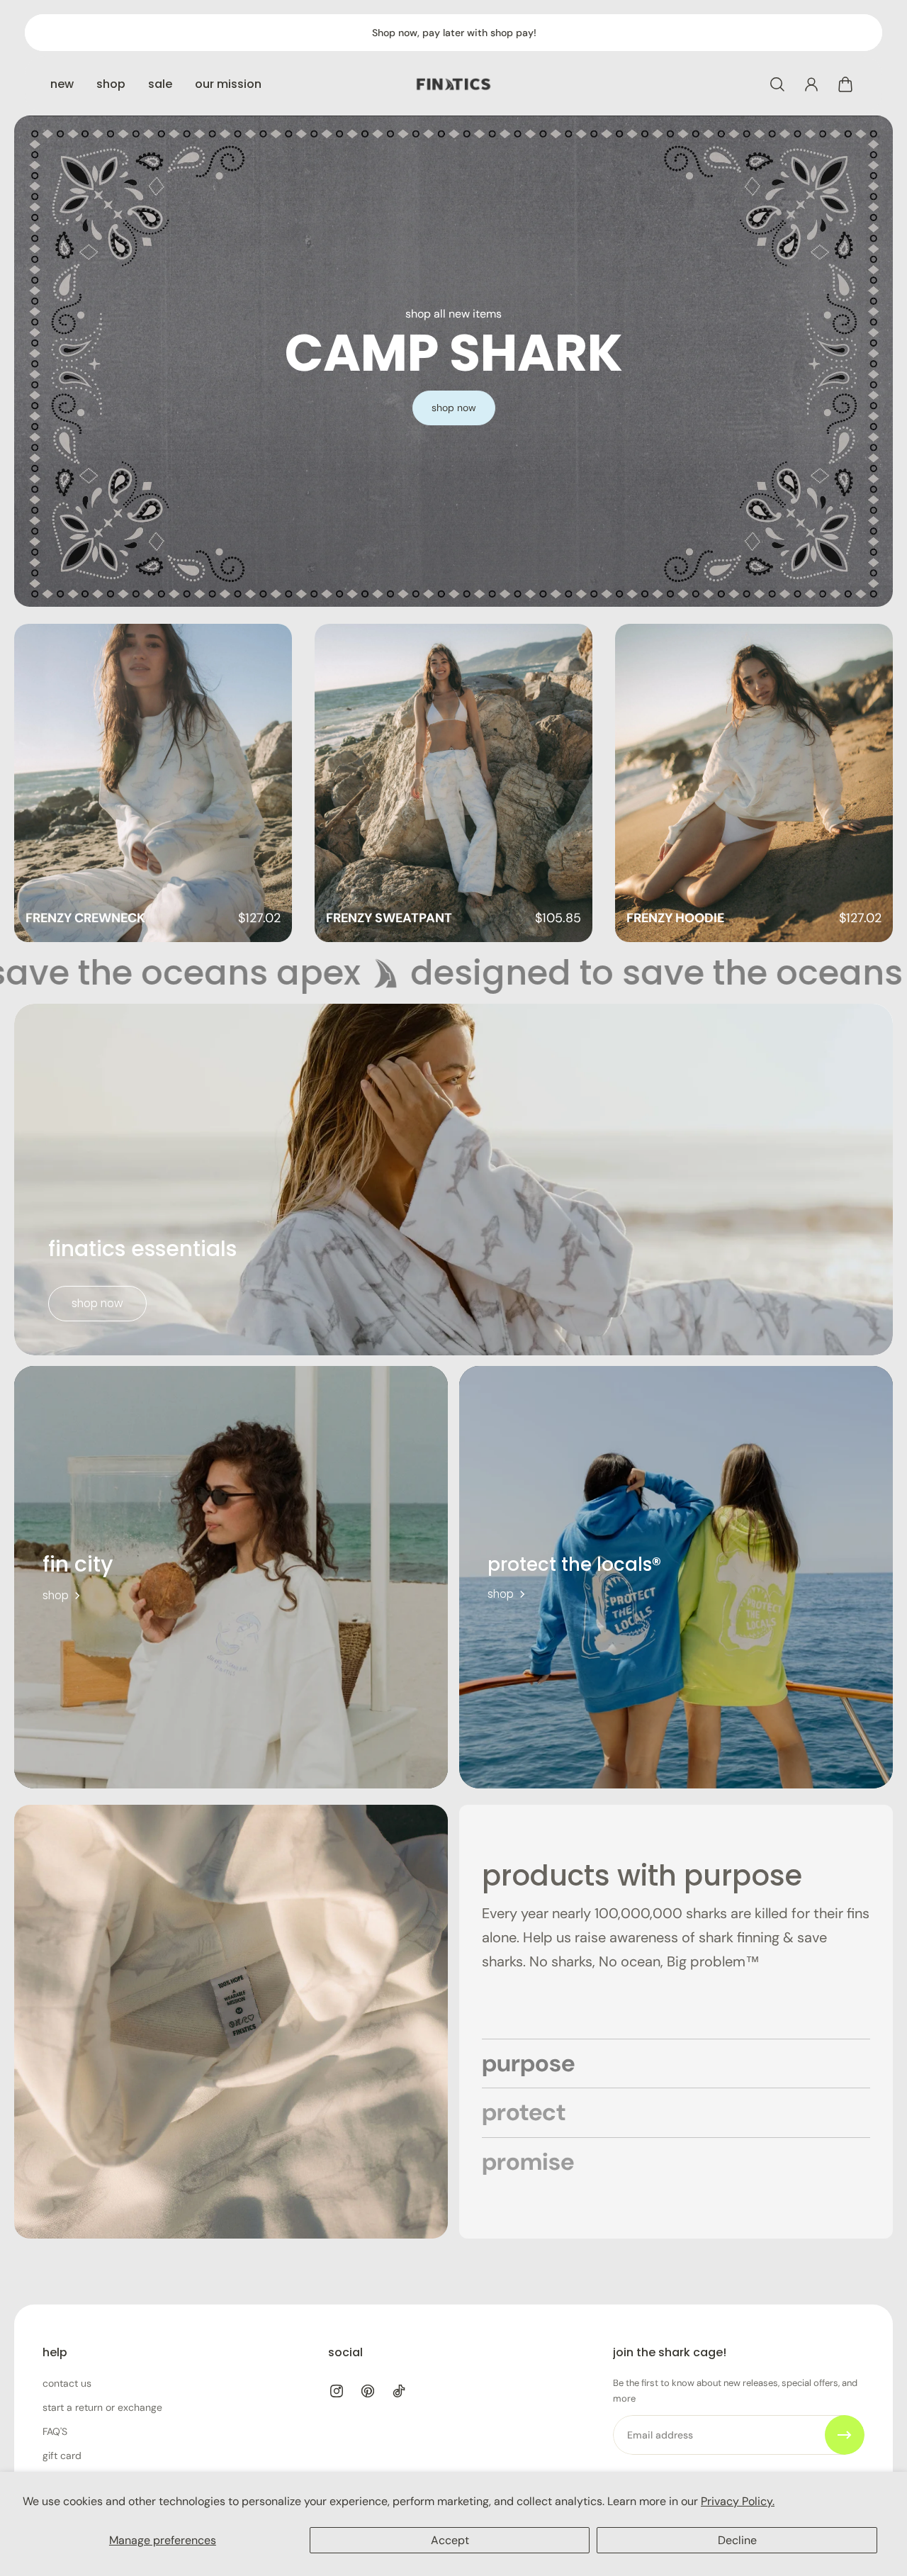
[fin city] (231, 1577)
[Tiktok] (399, 2391)
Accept (450, 2540)
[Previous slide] (43, 783)
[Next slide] (864, 783)
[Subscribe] (845, 2435)
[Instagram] (337, 2391)
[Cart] (845, 84)
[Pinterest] (368, 2391)
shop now (97, 1303)
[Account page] (811, 84)
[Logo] (453, 84)
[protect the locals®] (676, 1577)
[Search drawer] (777, 84)
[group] (153, 783)
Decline (737, 2540)
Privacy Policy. (738, 2501)
